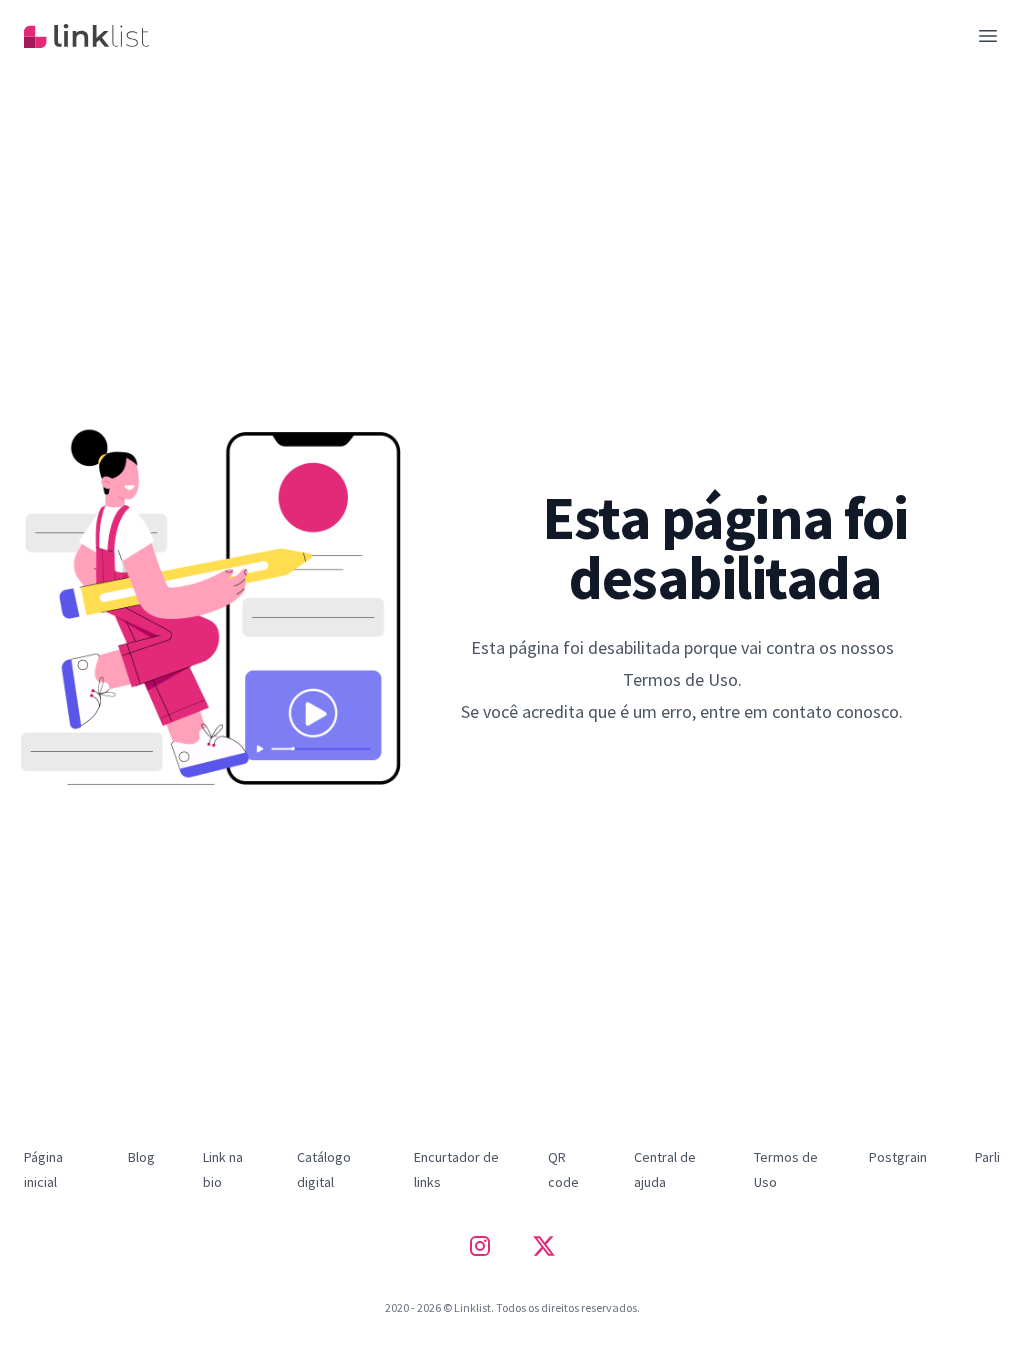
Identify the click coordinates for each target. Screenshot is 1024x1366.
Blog (141, 1157)
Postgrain (898, 1157)
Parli (987, 1157)
